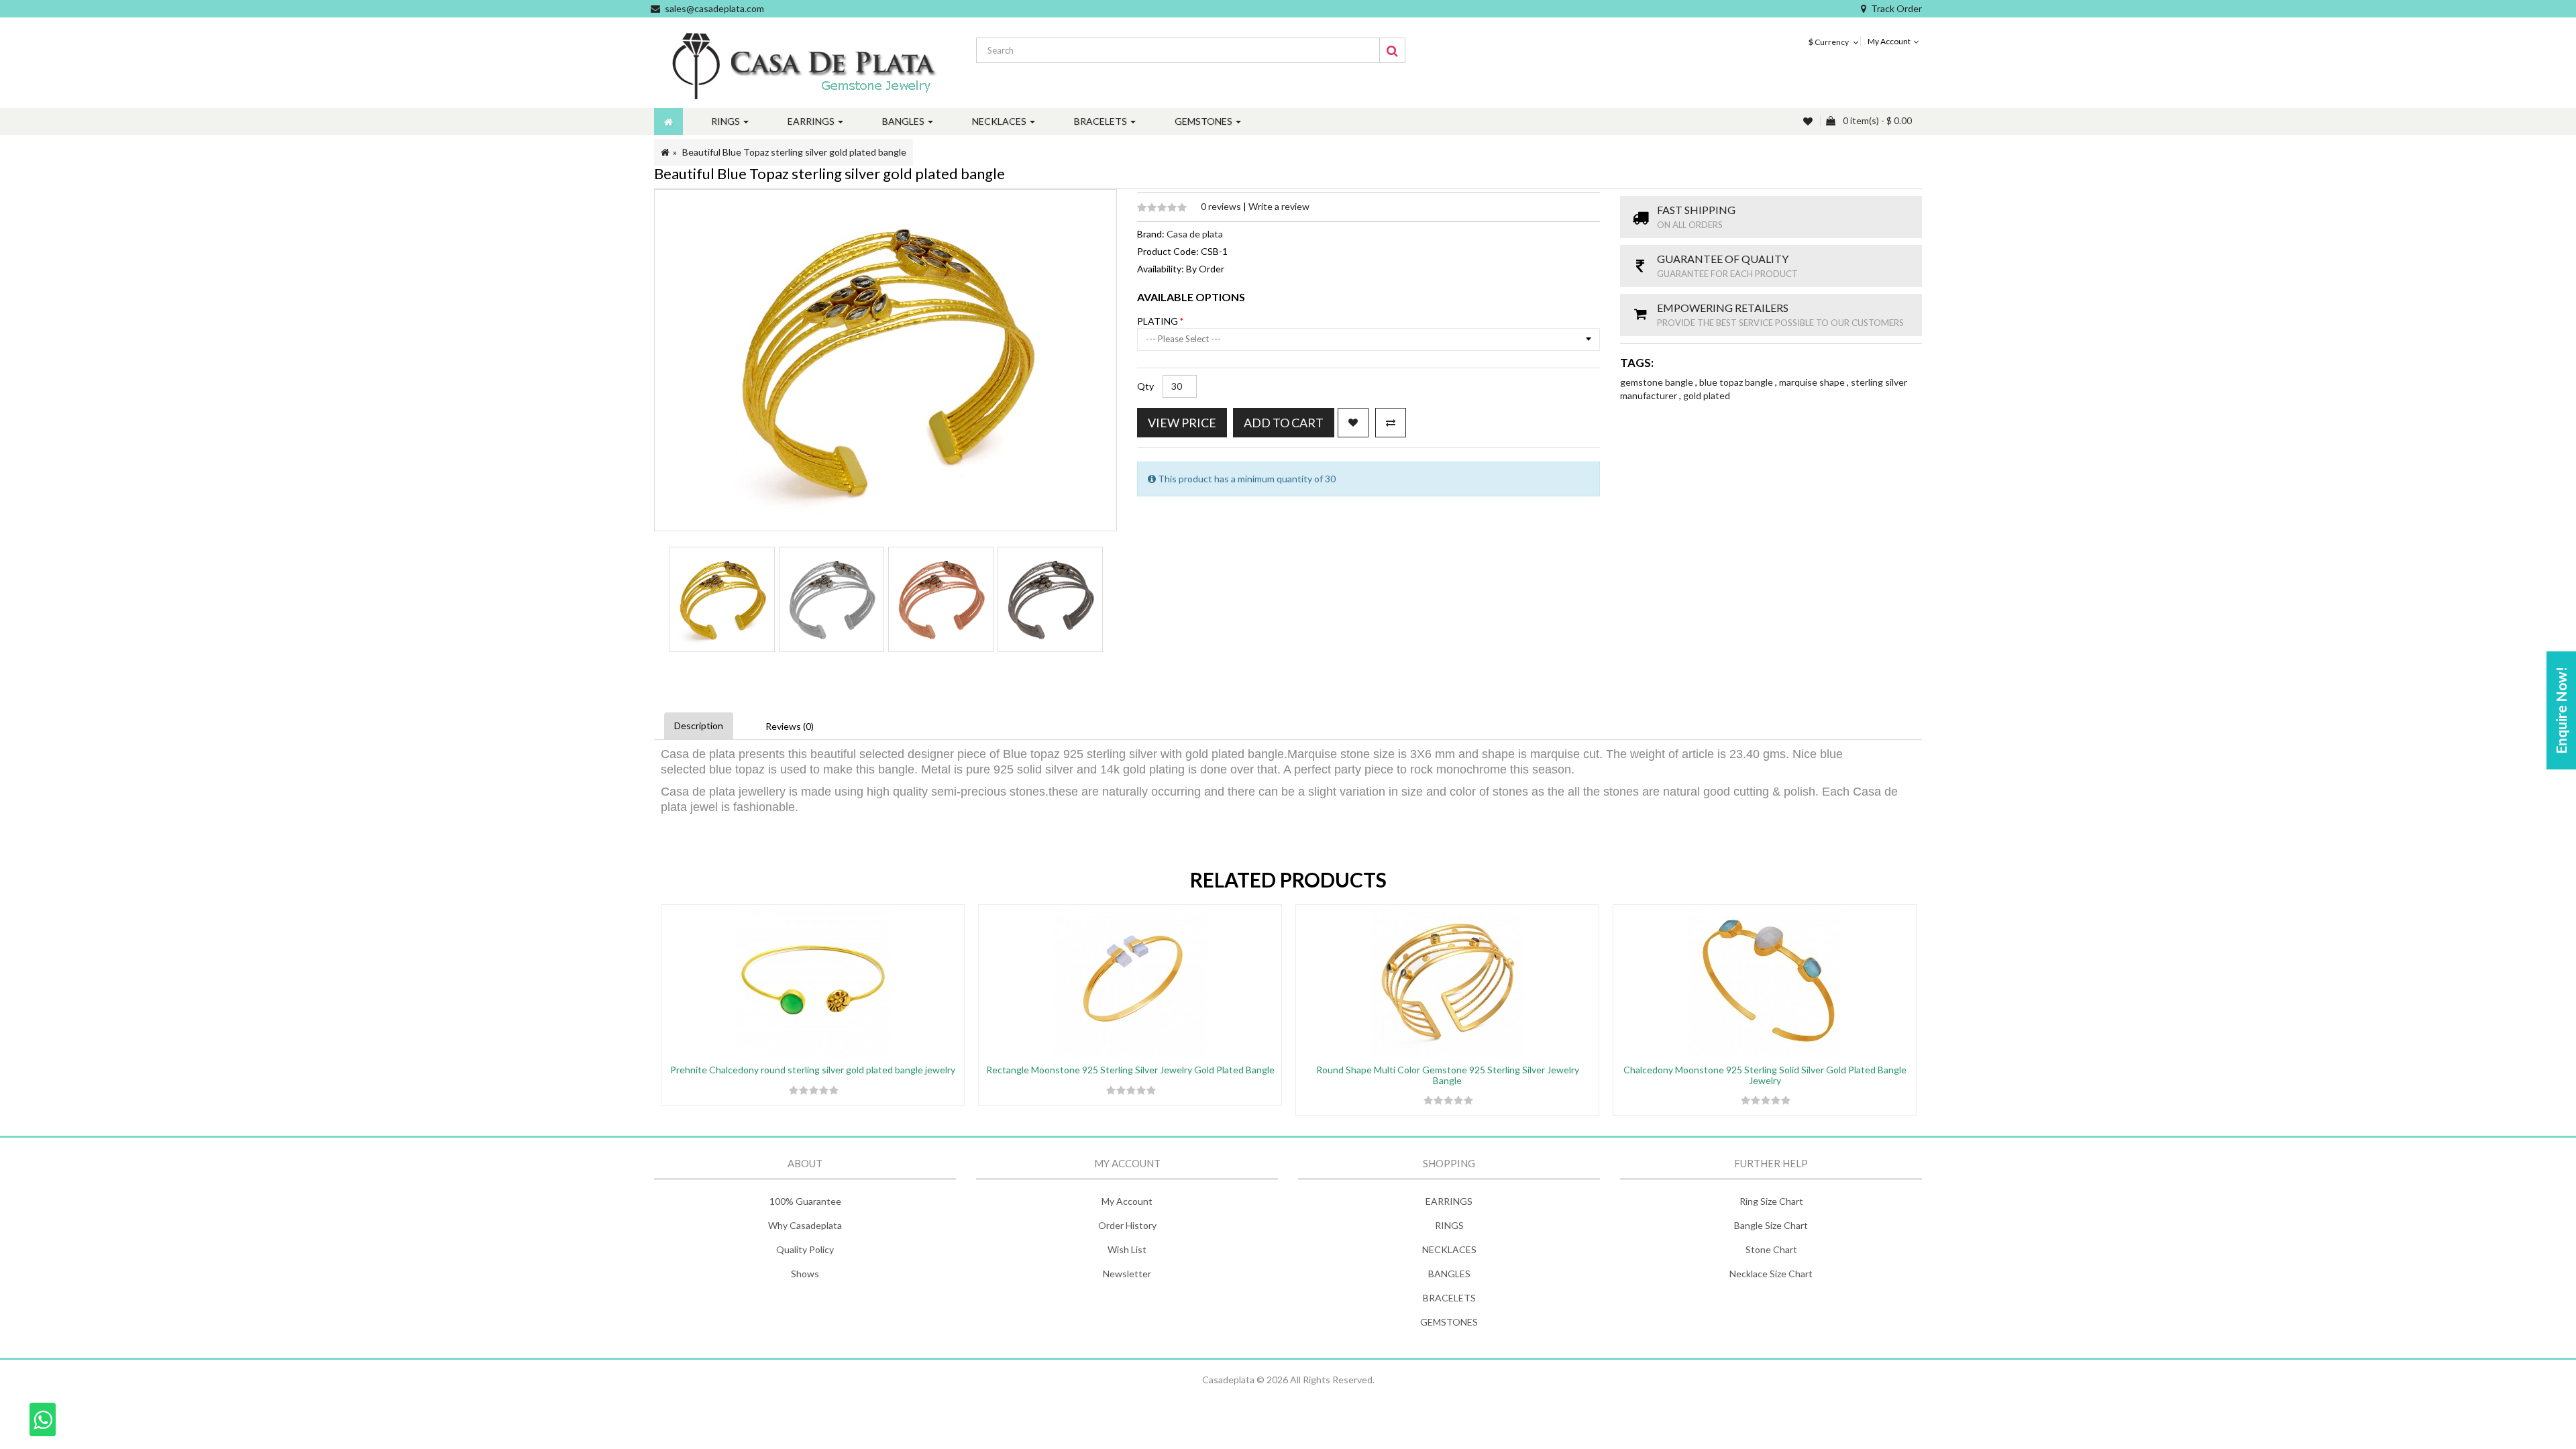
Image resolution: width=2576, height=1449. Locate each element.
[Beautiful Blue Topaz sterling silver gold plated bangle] (722, 599)
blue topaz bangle (1737, 382)
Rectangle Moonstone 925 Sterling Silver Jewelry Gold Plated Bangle (1130, 1070)
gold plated (1707, 395)
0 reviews (1222, 206)
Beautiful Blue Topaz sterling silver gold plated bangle (794, 152)
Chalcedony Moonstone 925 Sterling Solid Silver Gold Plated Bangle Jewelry (1765, 1075)
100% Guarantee (805, 1201)
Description (699, 726)
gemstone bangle (1658, 382)
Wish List (1127, 1249)
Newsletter (1127, 1274)
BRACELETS (1449, 1298)
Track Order (1896, 8)
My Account (1127, 1201)
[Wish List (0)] (1809, 121)
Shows (805, 1274)
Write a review (1279, 206)
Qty (1145, 386)
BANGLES (1449, 1274)
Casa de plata (1195, 234)
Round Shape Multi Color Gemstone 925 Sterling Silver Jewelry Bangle (1448, 1075)
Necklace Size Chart (1771, 1274)
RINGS (1449, 1225)
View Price (1182, 423)
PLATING (1159, 321)
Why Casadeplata (805, 1225)
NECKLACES (1449, 1249)
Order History (1127, 1225)
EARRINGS (1449, 1201)
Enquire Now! (2561, 710)
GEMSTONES (1449, 1322)
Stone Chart (1771, 1249)
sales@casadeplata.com (714, 8)
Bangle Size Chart (1771, 1225)
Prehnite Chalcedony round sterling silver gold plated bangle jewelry (813, 1070)
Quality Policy (805, 1249)
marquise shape (1813, 382)
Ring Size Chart (1771, 1201)
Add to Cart (1284, 423)
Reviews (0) (790, 726)
